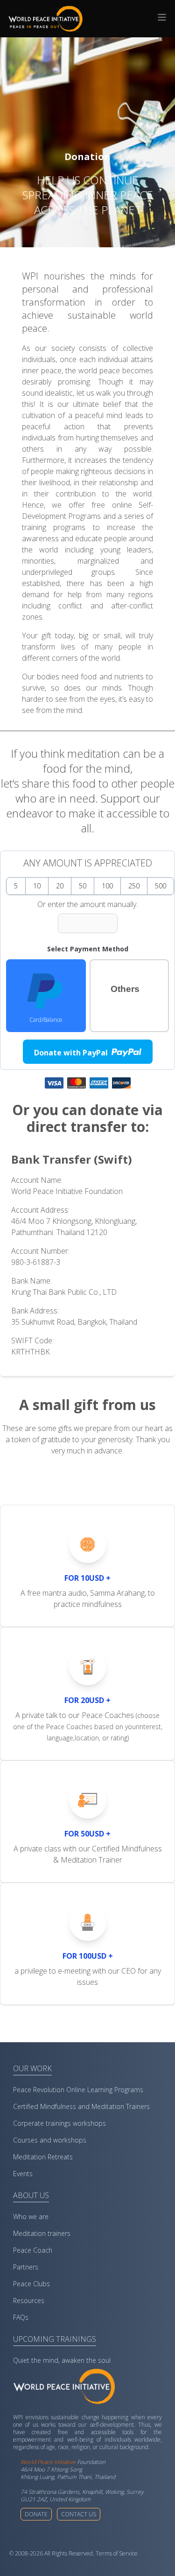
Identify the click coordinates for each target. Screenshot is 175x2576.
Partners (26, 2267)
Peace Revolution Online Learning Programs (78, 2090)
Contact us (79, 2514)
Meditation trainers (42, 2233)
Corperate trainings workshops (59, 2123)
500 (161, 886)
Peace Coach (33, 2250)
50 (83, 886)
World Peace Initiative (48, 2462)
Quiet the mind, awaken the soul (62, 2360)
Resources (29, 2300)
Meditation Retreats (43, 2157)
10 (37, 886)
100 (107, 886)
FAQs (21, 2317)
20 (60, 886)
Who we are (31, 2216)
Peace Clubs (31, 2284)
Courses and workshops (50, 2140)
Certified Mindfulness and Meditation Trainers (81, 2106)
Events (23, 2174)
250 (134, 886)
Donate (36, 2514)
